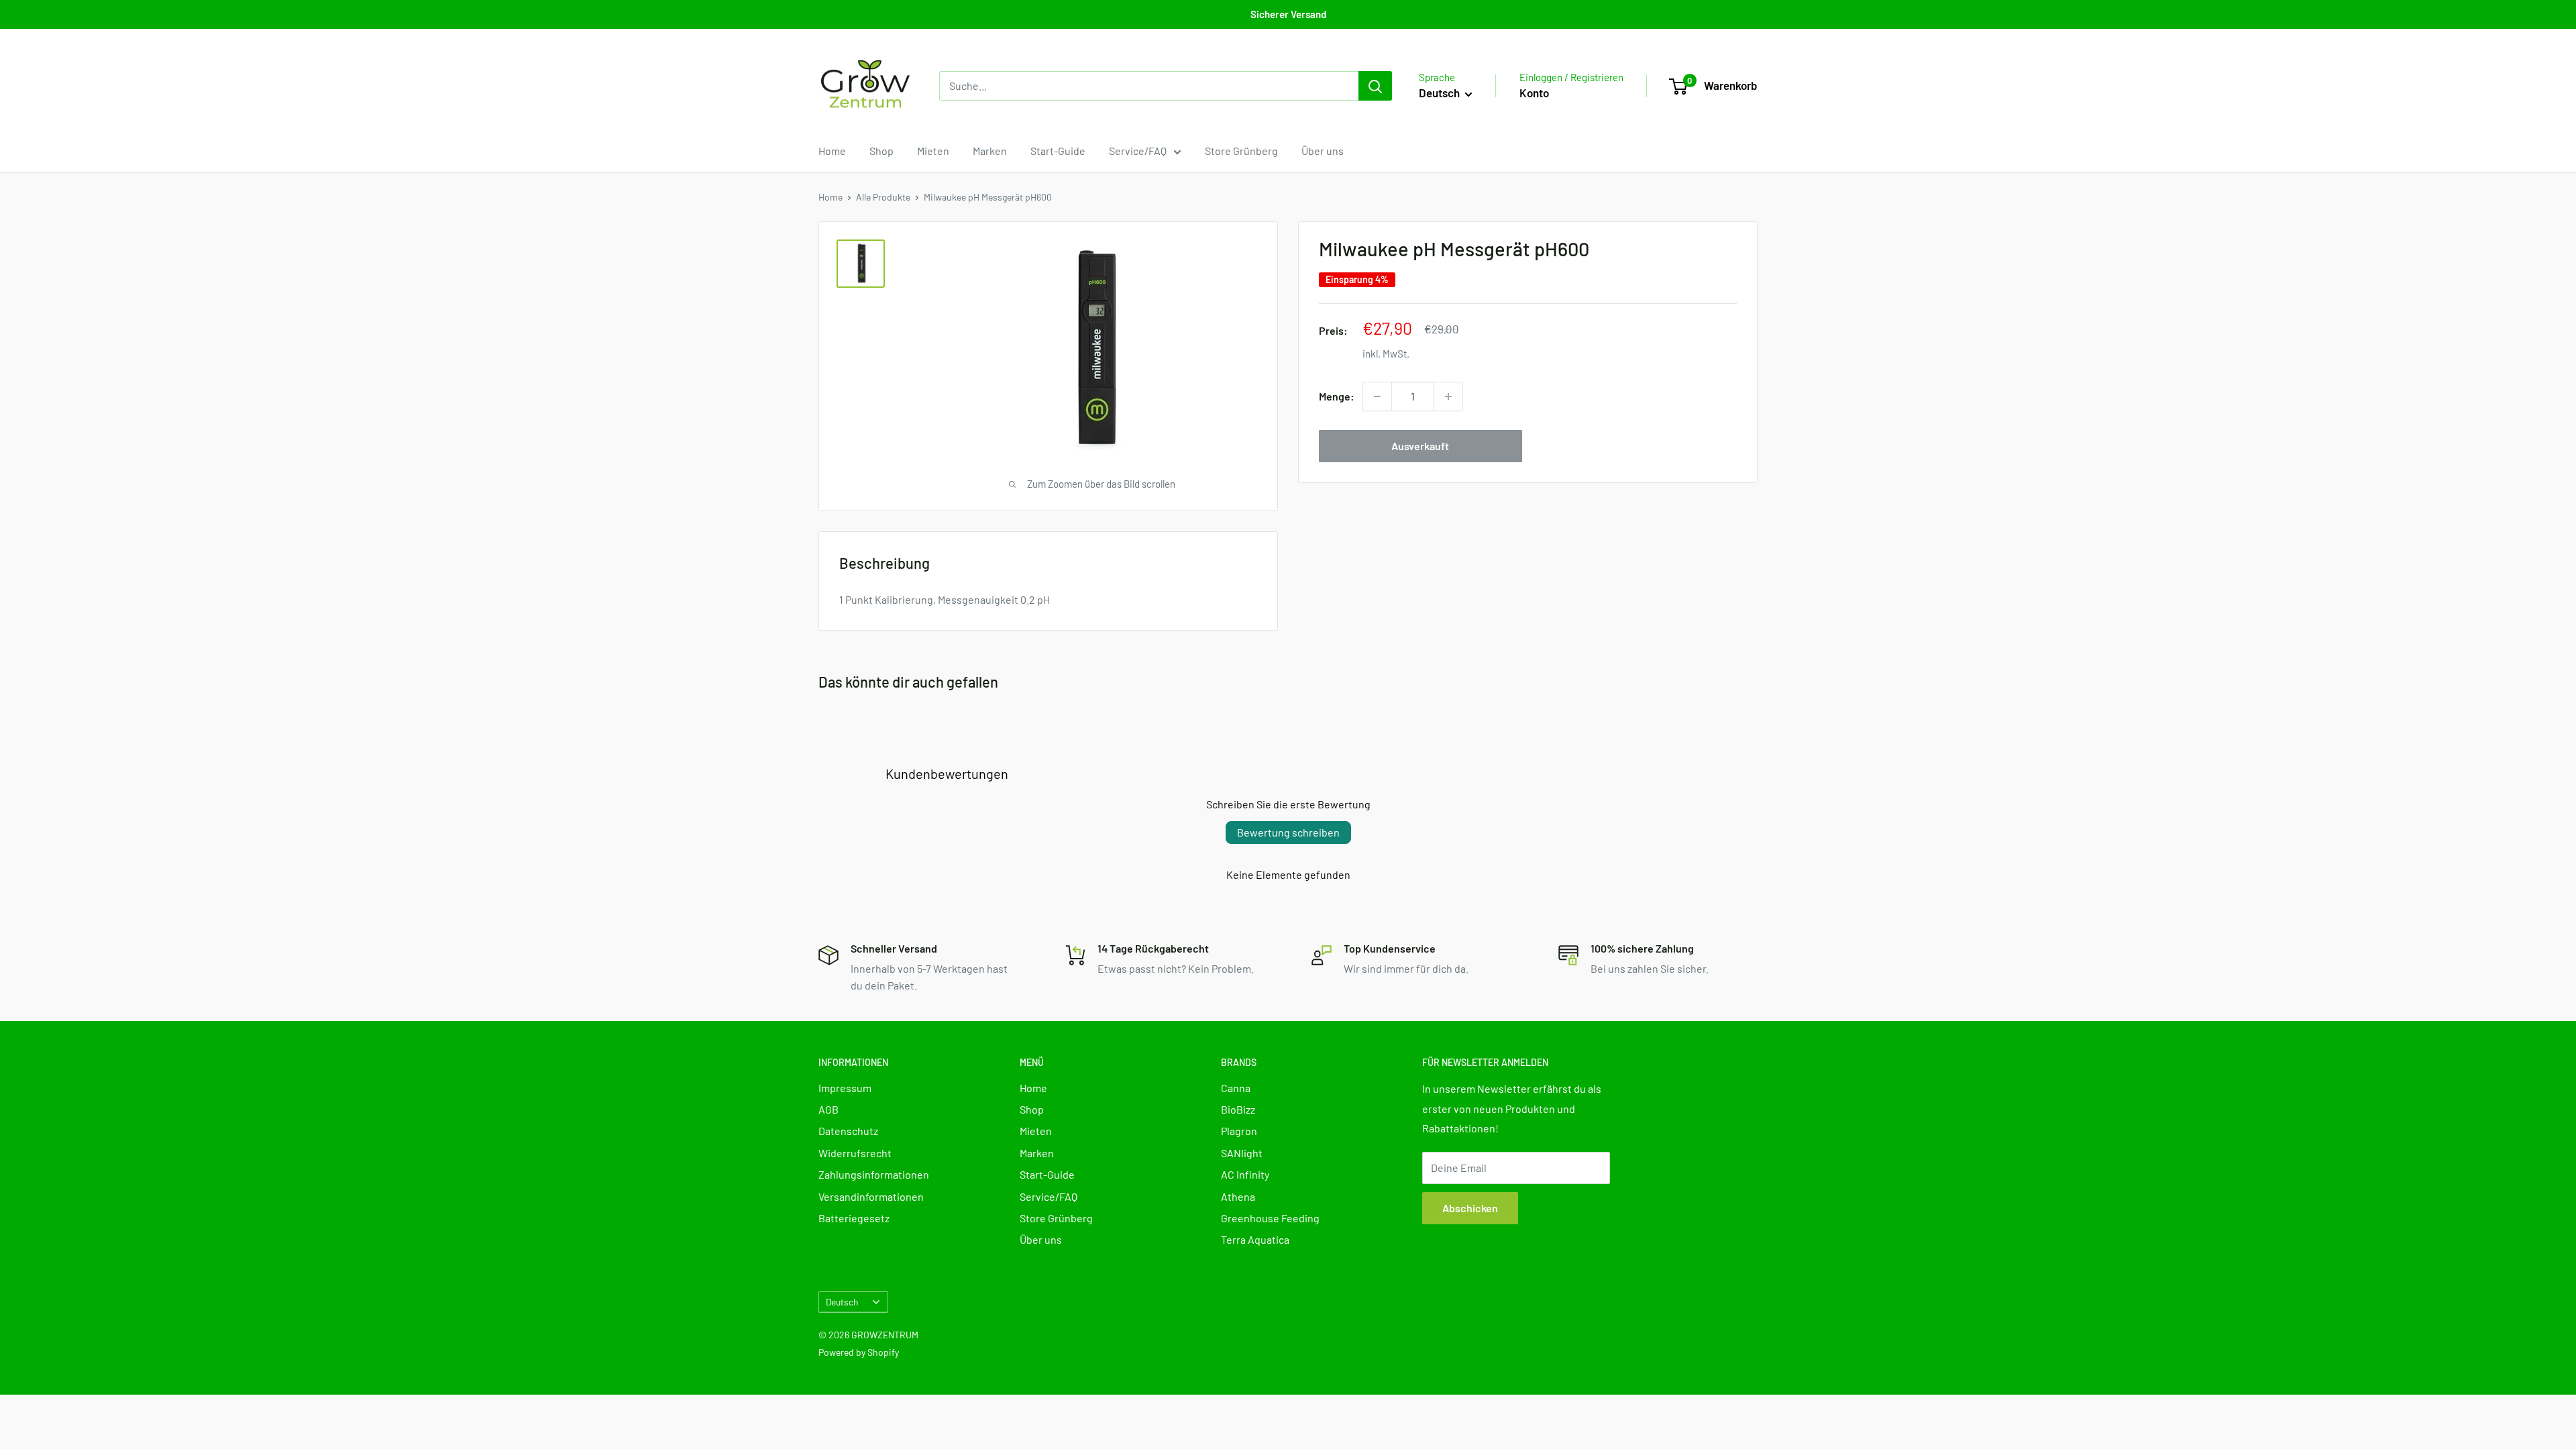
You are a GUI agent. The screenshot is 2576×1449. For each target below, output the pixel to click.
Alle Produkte (883, 197)
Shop (881, 151)
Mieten (933, 151)
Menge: (1337, 396)
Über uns (1323, 151)
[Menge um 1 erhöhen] (1448, 396)
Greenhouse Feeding (1270, 1218)
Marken (990, 151)
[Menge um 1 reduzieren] (1377, 396)
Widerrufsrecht (855, 1153)
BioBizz (1238, 1109)
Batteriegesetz (854, 1218)
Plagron (1239, 1131)
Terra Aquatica (1255, 1239)
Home (832, 151)
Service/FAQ (1138, 151)
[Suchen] (1375, 86)
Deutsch (842, 1302)
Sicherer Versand (1288, 14)
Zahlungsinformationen (874, 1174)
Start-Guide (1058, 151)
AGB (828, 1109)
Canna (1236, 1088)
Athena (1238, 1196)
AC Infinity (1245, 1174)
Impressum (845, 1088)
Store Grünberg (1241, 151)
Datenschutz (848, 1131)
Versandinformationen (871, 1196)
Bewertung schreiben (1288, 832)
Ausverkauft (1420, 446)
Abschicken (1470, 1208)
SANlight (1242, 1153)
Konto (1534, 93)
